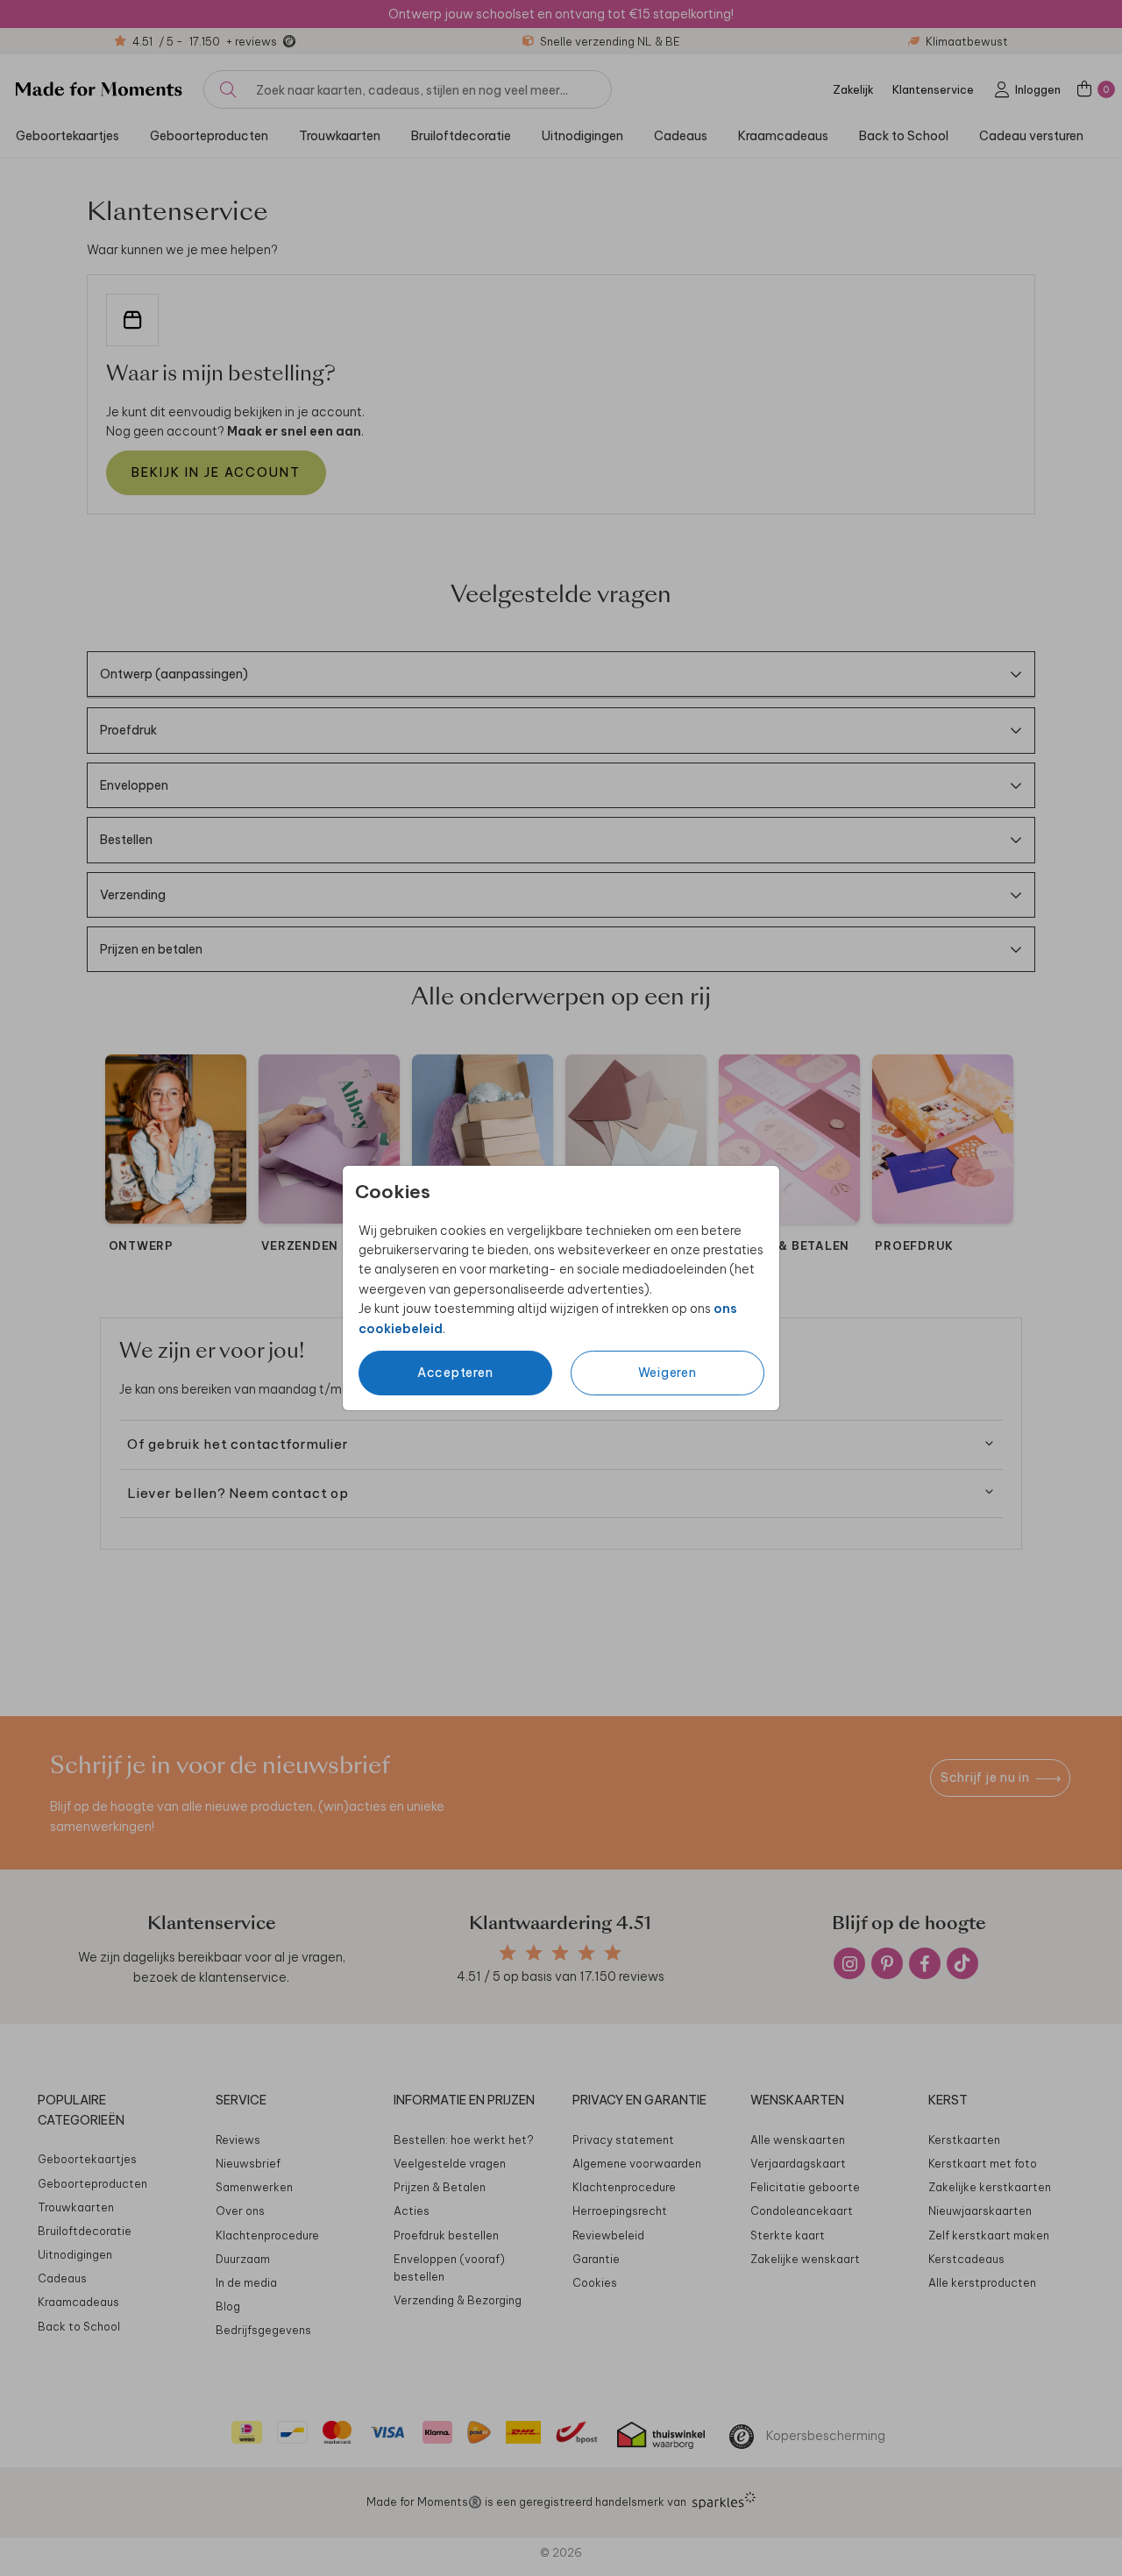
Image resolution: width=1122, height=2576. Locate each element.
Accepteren (455, 1373)
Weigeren (668, 1373)
